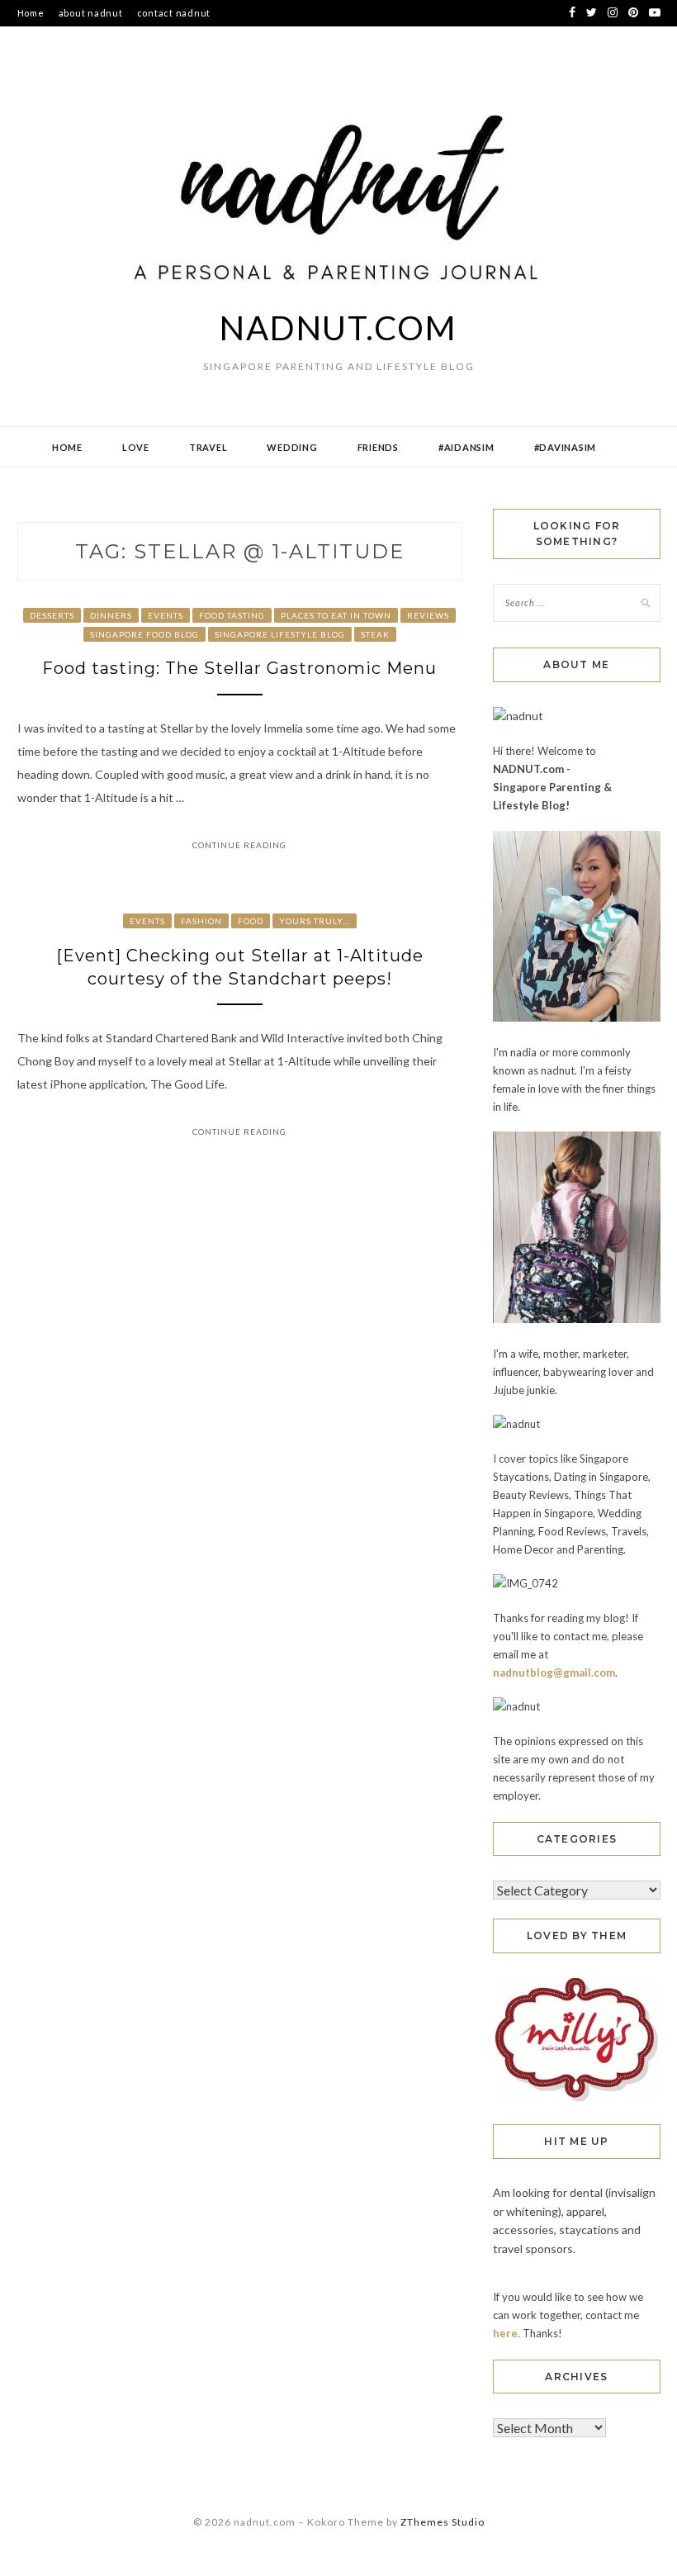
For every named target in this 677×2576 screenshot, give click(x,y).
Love (136, 447)
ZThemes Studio (443, 2522)
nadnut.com (338, 328)
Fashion (201, 921)
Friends (378, 447)
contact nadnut (174, 13)
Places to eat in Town (336, 615)
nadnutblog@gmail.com (554, 1672)
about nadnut (91, 13)
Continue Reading (239, 845)
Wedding (292, 447)
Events (166, 615)
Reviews (428, 615)
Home (31, 13)
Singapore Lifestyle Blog (280, 634)
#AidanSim (466, 447)
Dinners (111, 615)
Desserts (52, 615)
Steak (375, 634)
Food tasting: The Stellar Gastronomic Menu (239, 668)
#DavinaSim (566, 447)
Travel (208, 447)
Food (251, 921)
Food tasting (232, 615)
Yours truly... (315, 921)
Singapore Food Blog (144, 634)
